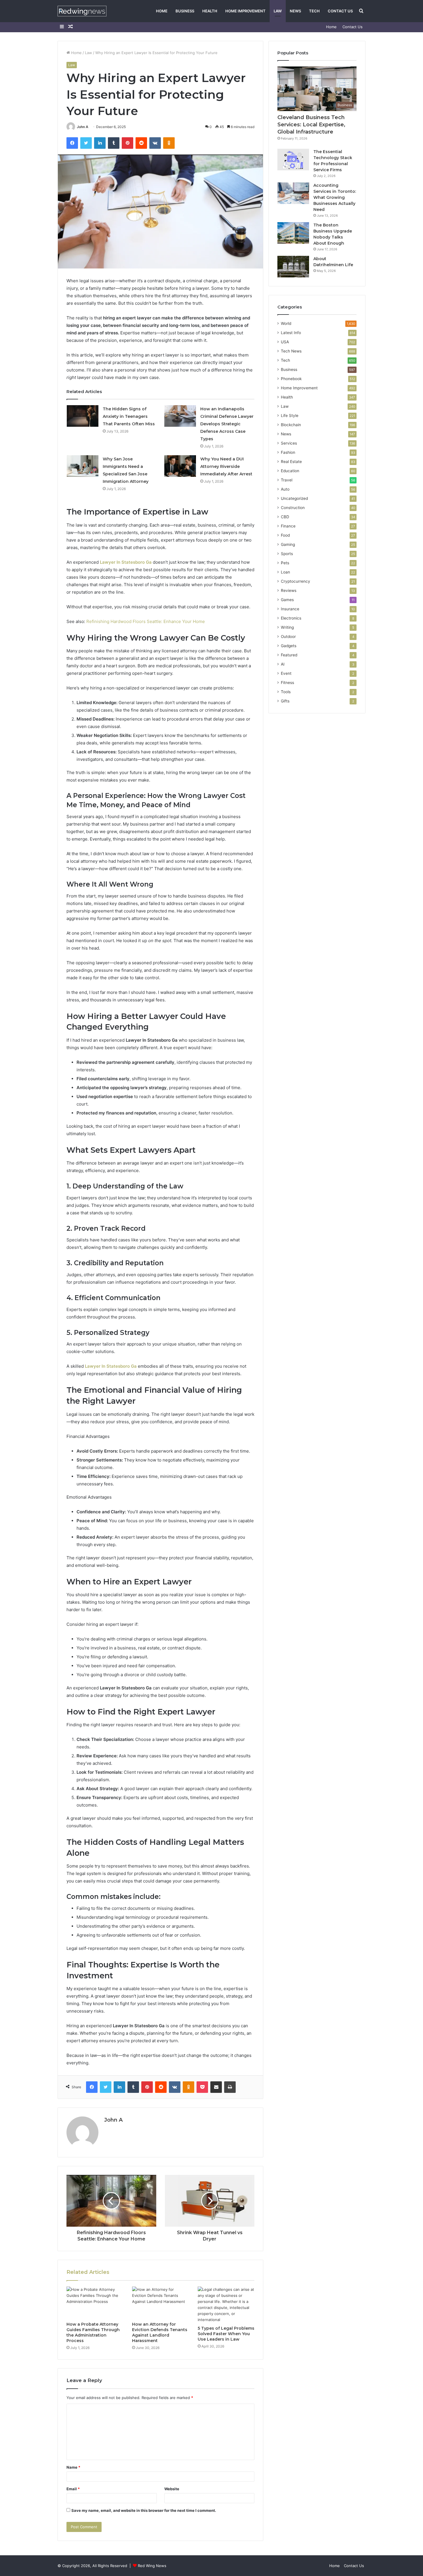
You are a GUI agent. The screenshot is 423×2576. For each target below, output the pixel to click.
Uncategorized (294, 498)
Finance (288, 526)
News (295, 11)
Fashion (288, 452)
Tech (314, 11)
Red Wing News (152, 2566)
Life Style (290, 416)
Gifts (285, 701)
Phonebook (291, 379)
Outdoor (288, 637)
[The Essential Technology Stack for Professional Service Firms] (293, 160)
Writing (287, 627)
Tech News (291, 351)
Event (286, 673)
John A (83, 127)
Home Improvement (245, 11)
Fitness (287, 683)
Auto (285, 489)
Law (278, 11)
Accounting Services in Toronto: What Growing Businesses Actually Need (335, 197)
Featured (289, 655)
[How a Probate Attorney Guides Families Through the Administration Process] (95, 2303)
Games (287, 600)
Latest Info (291, 333)
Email (73, 2489)
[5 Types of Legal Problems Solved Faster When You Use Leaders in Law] (226, 2305)
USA (285, 342)
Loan (285, 572)
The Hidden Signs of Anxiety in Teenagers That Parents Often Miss (129, 416)
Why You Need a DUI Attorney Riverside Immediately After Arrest (226, 466)
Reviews (289, 590)
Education (290, 471)
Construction (293, 508)
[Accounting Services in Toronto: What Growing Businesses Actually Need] (293, 193)
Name (73, 2467)
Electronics (291, 618)
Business (185, 11)
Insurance (290, 609)
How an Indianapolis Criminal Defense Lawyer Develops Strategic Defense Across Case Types (227, 424)
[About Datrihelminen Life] (293, 267)
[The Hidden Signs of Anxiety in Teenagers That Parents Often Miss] (83, 416)
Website (172, 2489)
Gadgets (289, 646)
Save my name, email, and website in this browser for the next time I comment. (144, 2510)
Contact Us (340, 11)
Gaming (288, 544)
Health (210, 11)
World (286, 323)
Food (285, 535)
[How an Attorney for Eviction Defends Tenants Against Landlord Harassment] (161, 2303)
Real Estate (291, 462)
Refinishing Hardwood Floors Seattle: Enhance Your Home (146, 621)
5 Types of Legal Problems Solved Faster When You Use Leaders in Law (226, 2334)
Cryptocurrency (296, 581)
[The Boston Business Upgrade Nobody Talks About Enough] (293, 233)
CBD (285, 517)
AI (283, 664)
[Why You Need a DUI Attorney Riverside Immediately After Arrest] (180, 466)
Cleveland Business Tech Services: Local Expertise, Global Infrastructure (311, 125)
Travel (287, 480)
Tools (286, 692)
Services (289, 443)
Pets (285, 563)
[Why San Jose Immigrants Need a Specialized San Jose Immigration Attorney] (83, 466)
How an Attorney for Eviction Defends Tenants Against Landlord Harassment (160, 2332)
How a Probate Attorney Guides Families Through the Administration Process (93, 2332)
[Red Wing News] (82, 11)
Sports (287, 554)
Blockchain (291, 425)
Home (162, 11)
